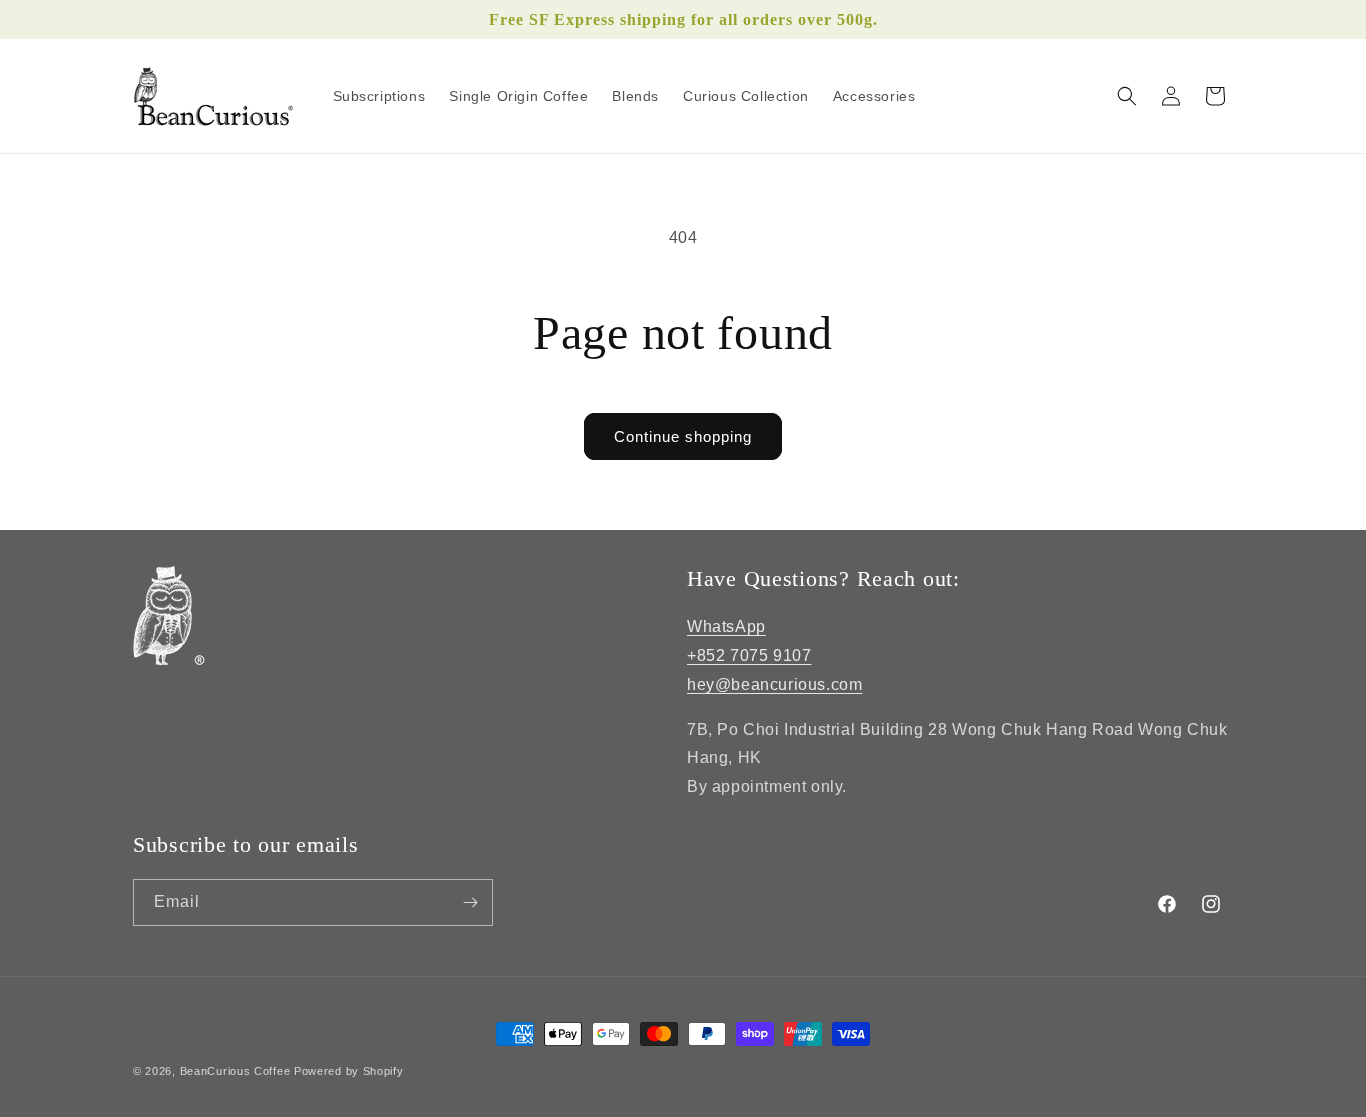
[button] (1127, 96)
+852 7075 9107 (749, 655)
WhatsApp (726, 626)
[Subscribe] (470, 902)
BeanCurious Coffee (235, 1071)
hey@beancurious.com (774, 684)
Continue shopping (683, 436)
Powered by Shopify (349, 1071)
